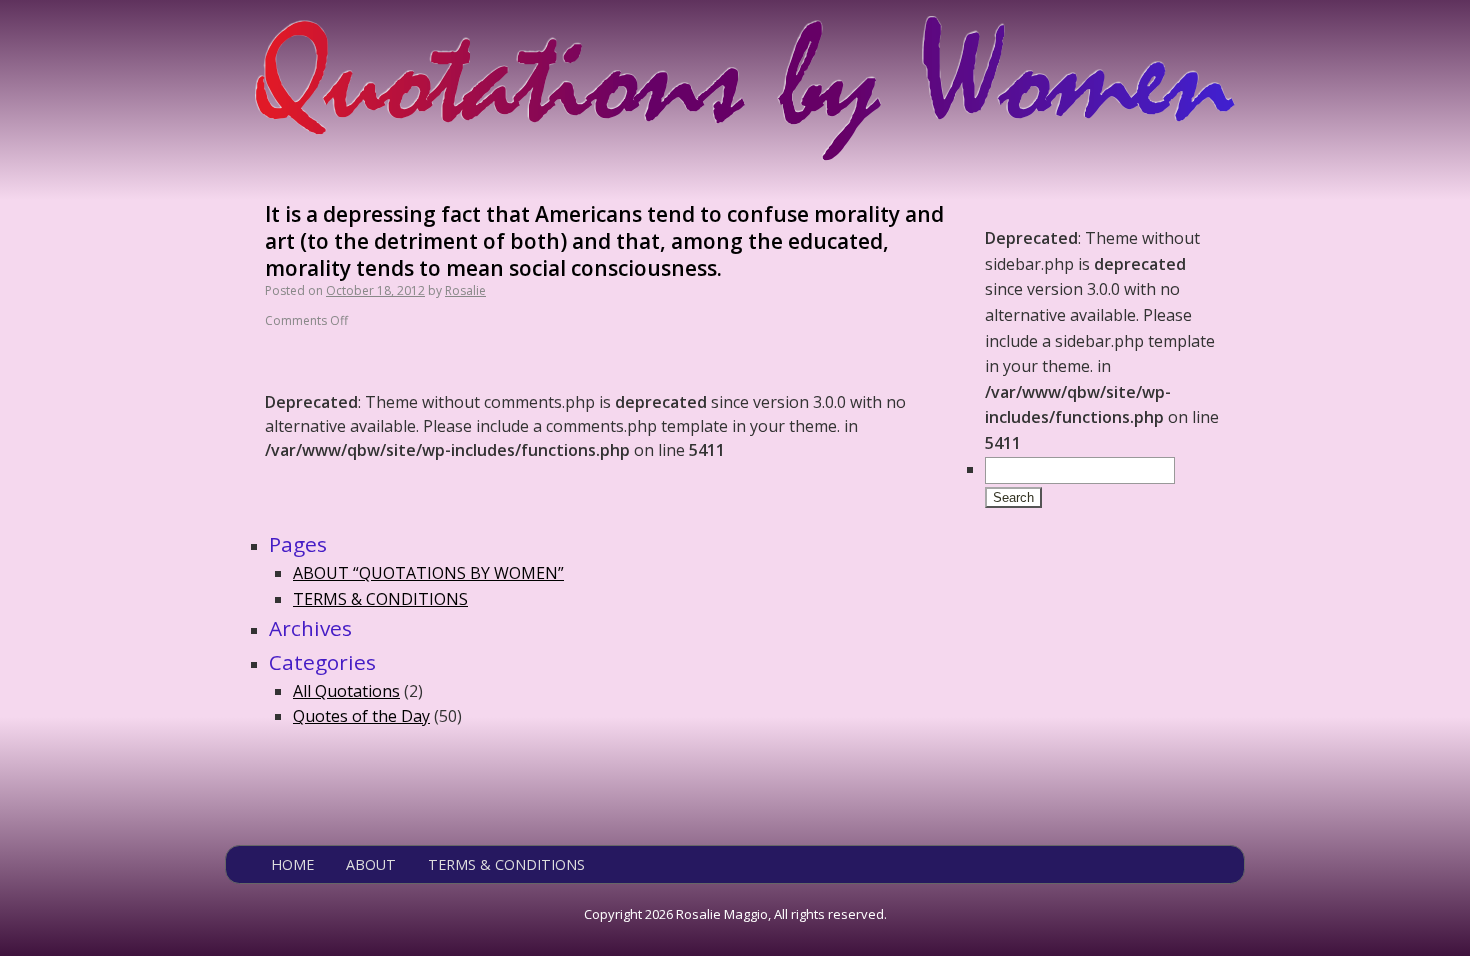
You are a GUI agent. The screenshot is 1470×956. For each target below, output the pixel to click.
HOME (292, 864)
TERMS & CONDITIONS (380, 599)
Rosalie (465, 290)
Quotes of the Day (361, 716)
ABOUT (371, 864)
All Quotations (346, 691)
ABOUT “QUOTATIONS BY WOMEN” (428, 573)
